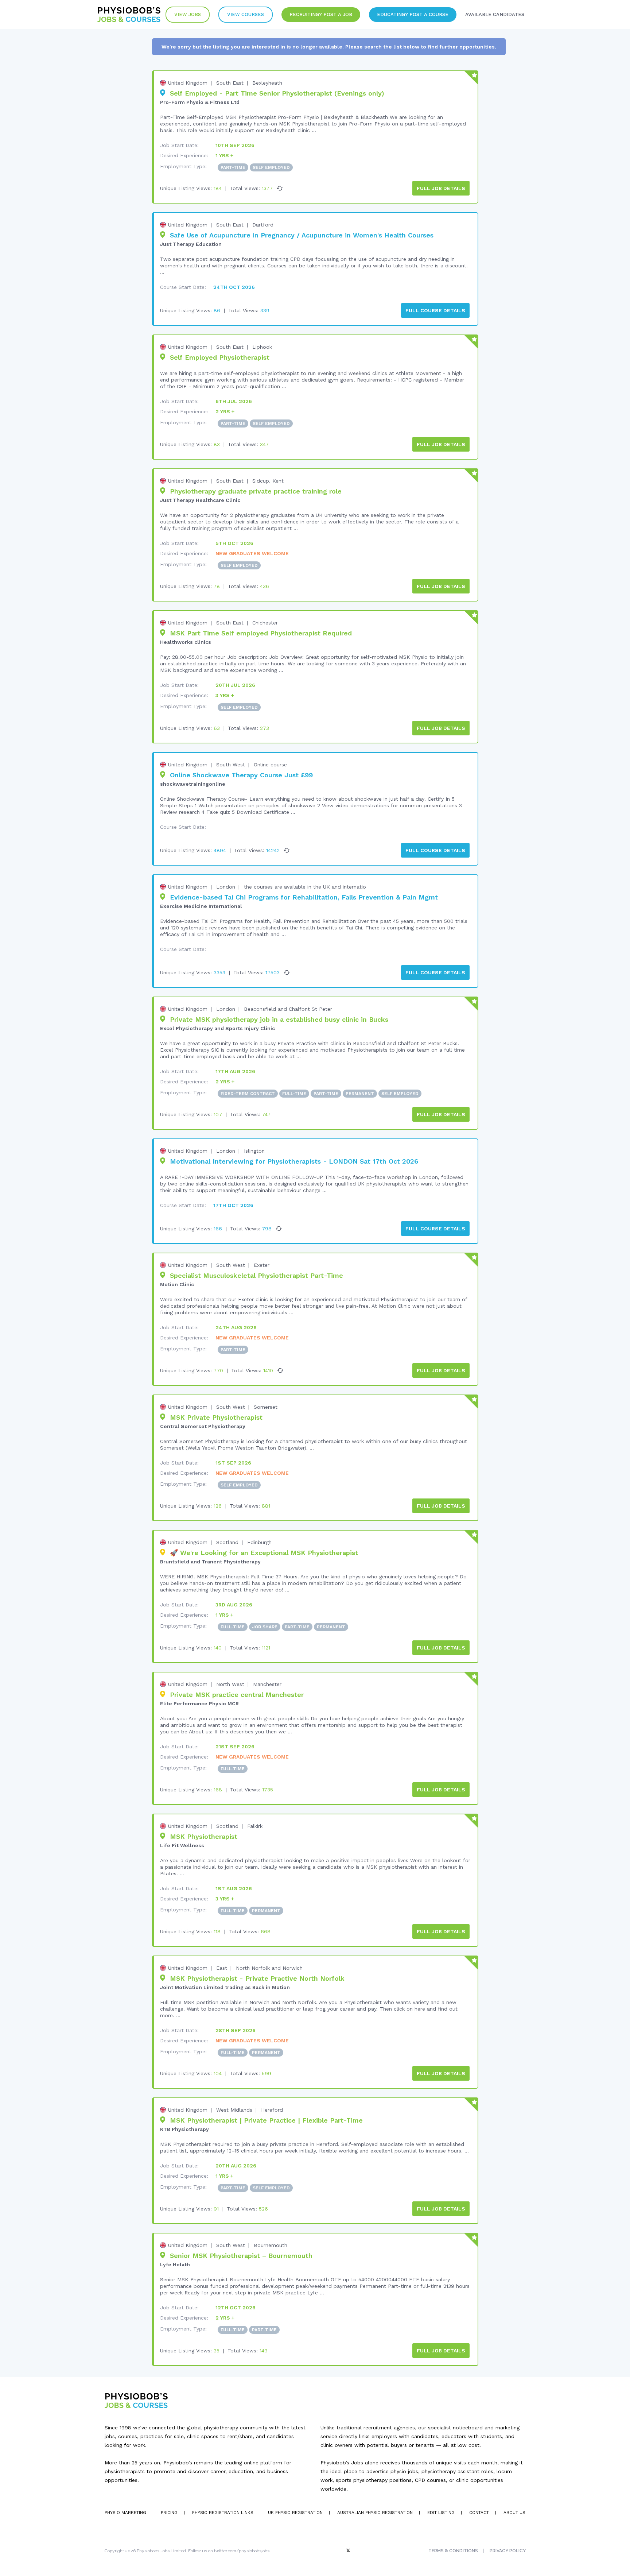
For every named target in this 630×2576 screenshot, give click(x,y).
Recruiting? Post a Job (321, 14)
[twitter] (349, 2551)
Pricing (169, 2513)
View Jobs (188, 14)
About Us (514, 2513)
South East (230, 83)
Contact (479, 2513)
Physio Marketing (125, 2513)
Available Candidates (495, 14)
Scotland (227, 1542)
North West (230, 1684)
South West (231, 765)
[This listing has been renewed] (280, 188)
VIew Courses (246, 14)
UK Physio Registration (295, 2513)
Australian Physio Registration (375, 2513)
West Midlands (234, 2110)
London (226, 887)
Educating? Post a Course (413, 14)
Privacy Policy (508, 2551)
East (222, 1968)
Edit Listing (441, 2513)
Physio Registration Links (223, 2513)
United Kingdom (188, 83)
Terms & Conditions (453, 2551)
